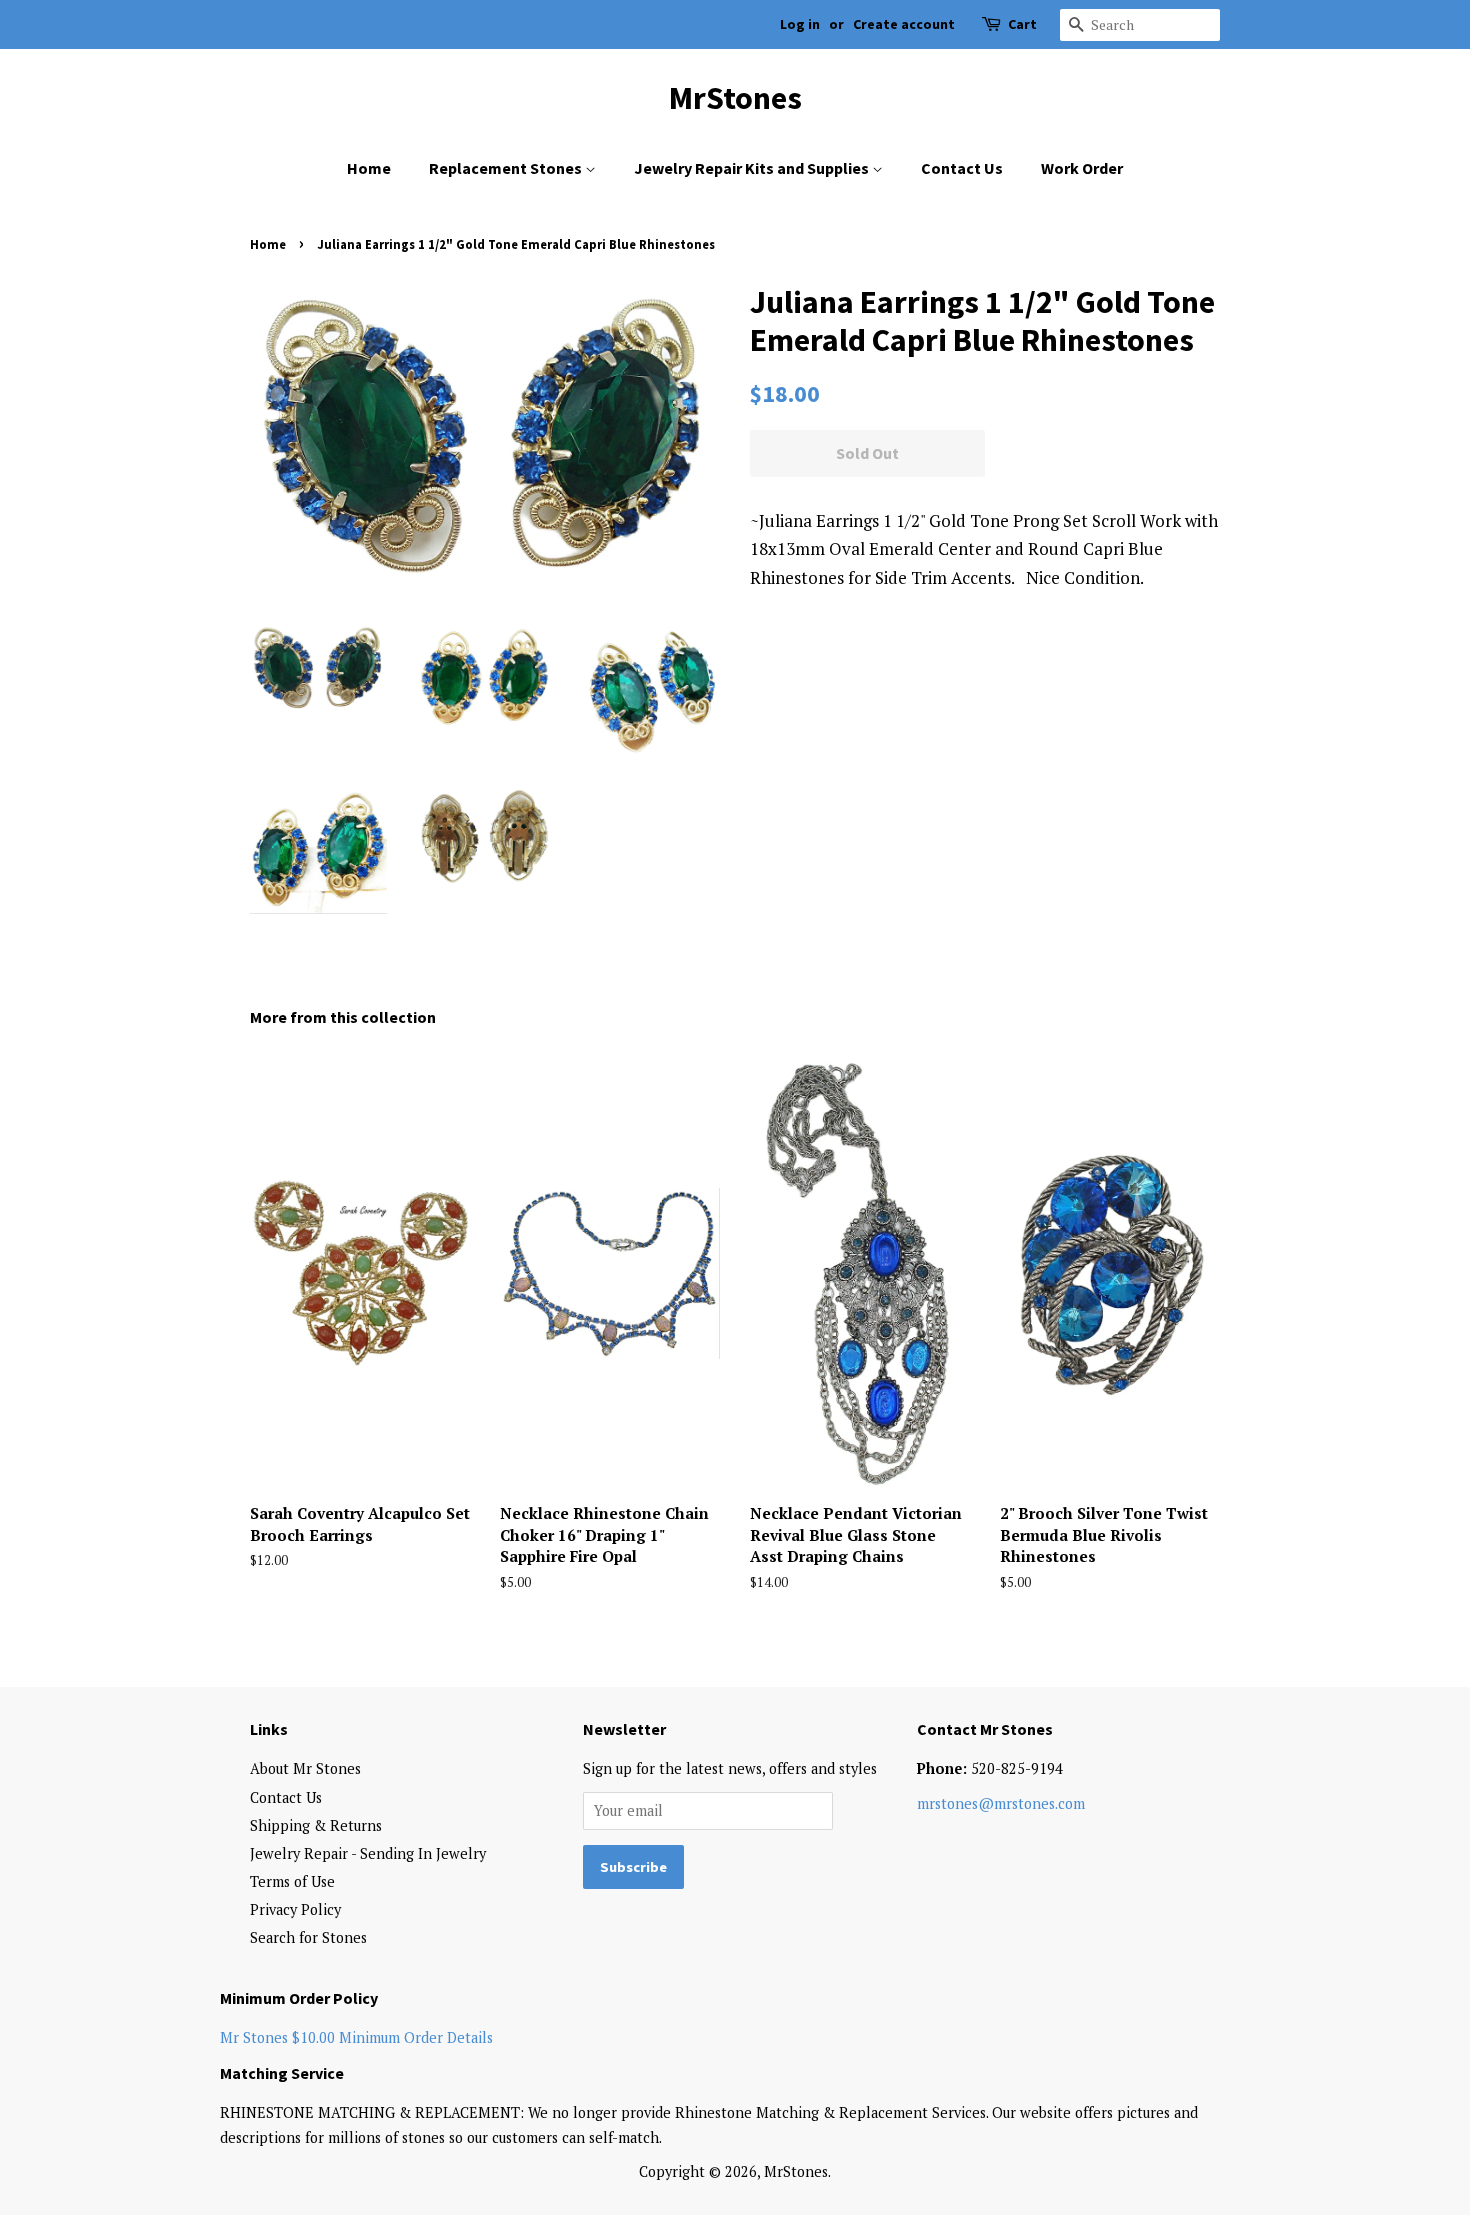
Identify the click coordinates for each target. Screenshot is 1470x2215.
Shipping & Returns (316, 1825)
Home (369, 168)
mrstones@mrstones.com (1001, 1803)
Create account (904, 24)
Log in (800, 24)
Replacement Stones (507, 168)
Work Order (1082, 168)
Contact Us (962, 168)
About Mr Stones (305, 1768)
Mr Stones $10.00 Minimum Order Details (356, 2037)
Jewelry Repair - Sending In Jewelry (368, 1853)
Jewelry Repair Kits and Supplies (753, 168)
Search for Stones (308, 1937)
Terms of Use (292, 1881)
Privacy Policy (295, 1909)
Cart (1022, 24)
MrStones (735, 98)
